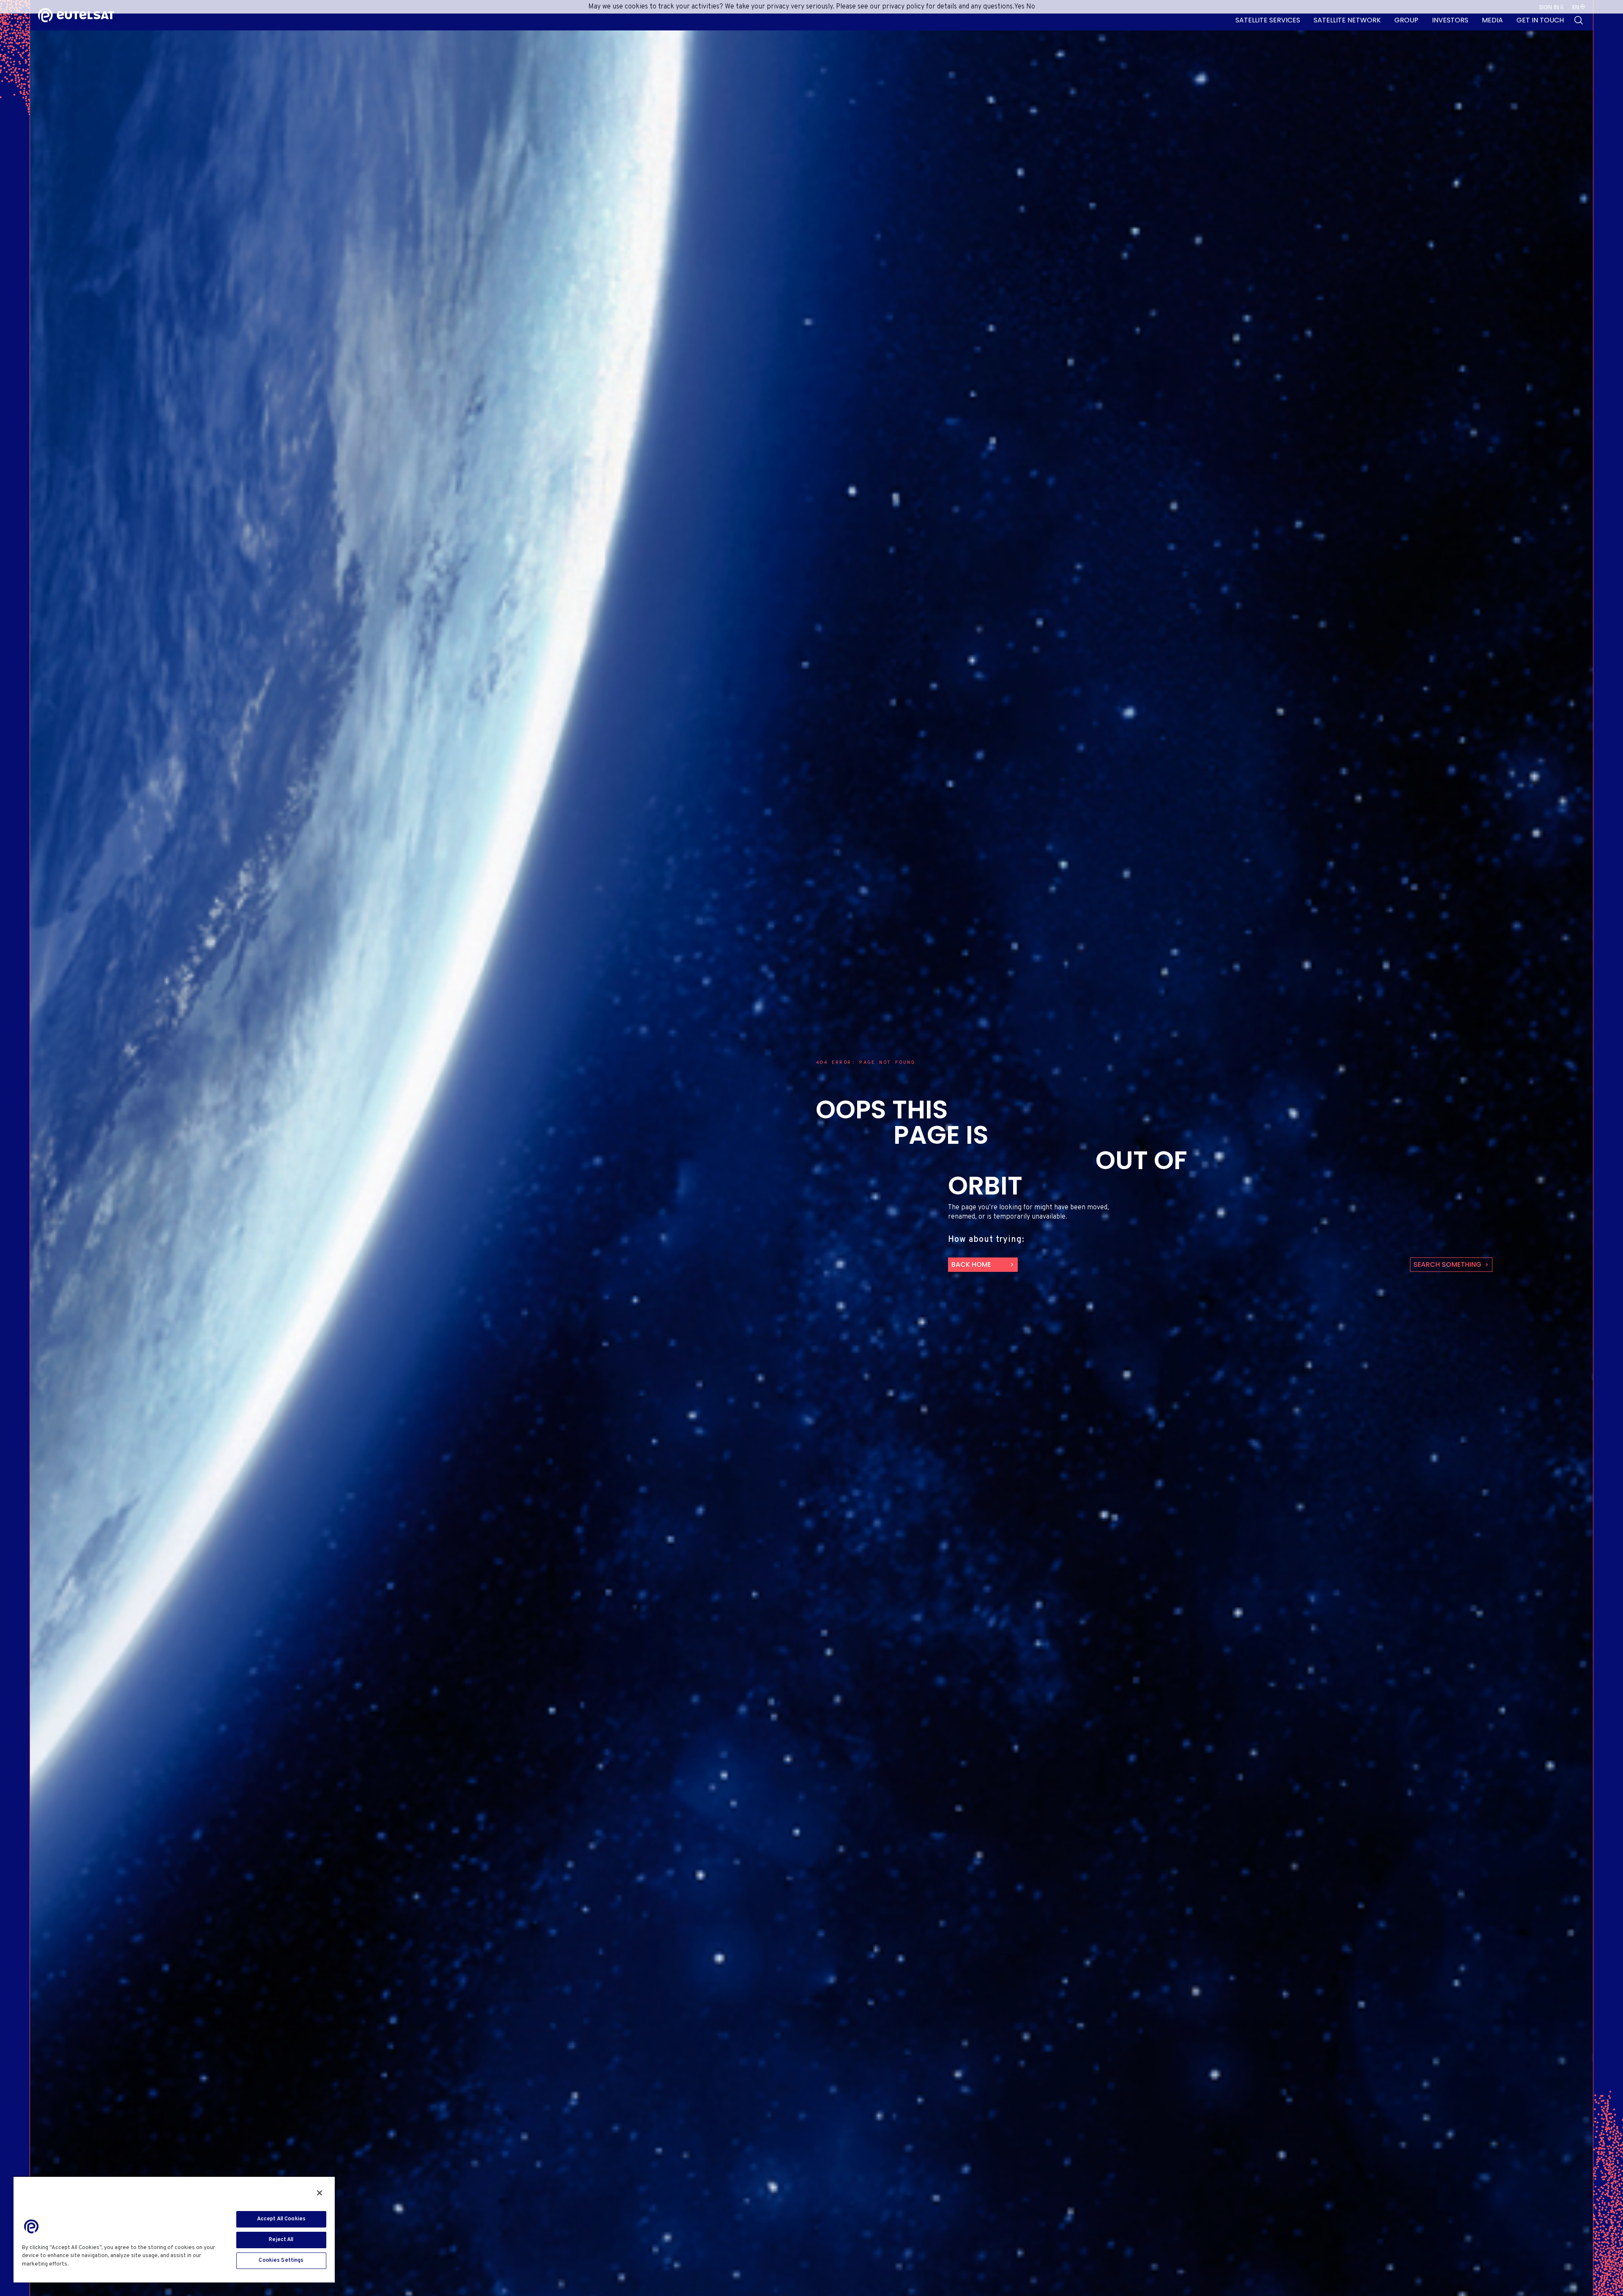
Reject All (281, 2240)
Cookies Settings (281, 2260)
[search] (1579, 20)
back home (971, 1264)
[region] (174, 2229)
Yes (1019, 7)
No (1031, 7)
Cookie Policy (90, 2264)
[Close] (320, 2193)
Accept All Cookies (281, 2219)
